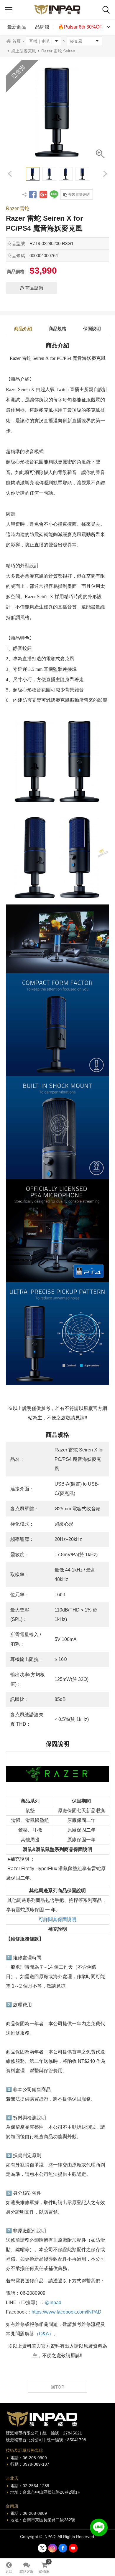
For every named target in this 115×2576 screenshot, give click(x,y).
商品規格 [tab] (57, 329)
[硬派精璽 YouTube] (73, 2548)
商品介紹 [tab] (23, 329)
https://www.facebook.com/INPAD (66, 2312)
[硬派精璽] (57, 10)
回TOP (57, 2387)
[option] (57, 111)
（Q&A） (44, 2334)
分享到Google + (43, 194)
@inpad (53, 2303)
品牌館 (42, 27)
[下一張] (105, 174)
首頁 (17, 41)
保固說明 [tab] (92, 329)
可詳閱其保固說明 (57, 1919)
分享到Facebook (33, 194)
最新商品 (17, 27)
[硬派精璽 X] (42, 2548)
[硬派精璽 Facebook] (63, 2548)
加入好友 (99, 2527)
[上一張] (10, 174)
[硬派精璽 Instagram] (52, 2548)
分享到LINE (54, 194)
